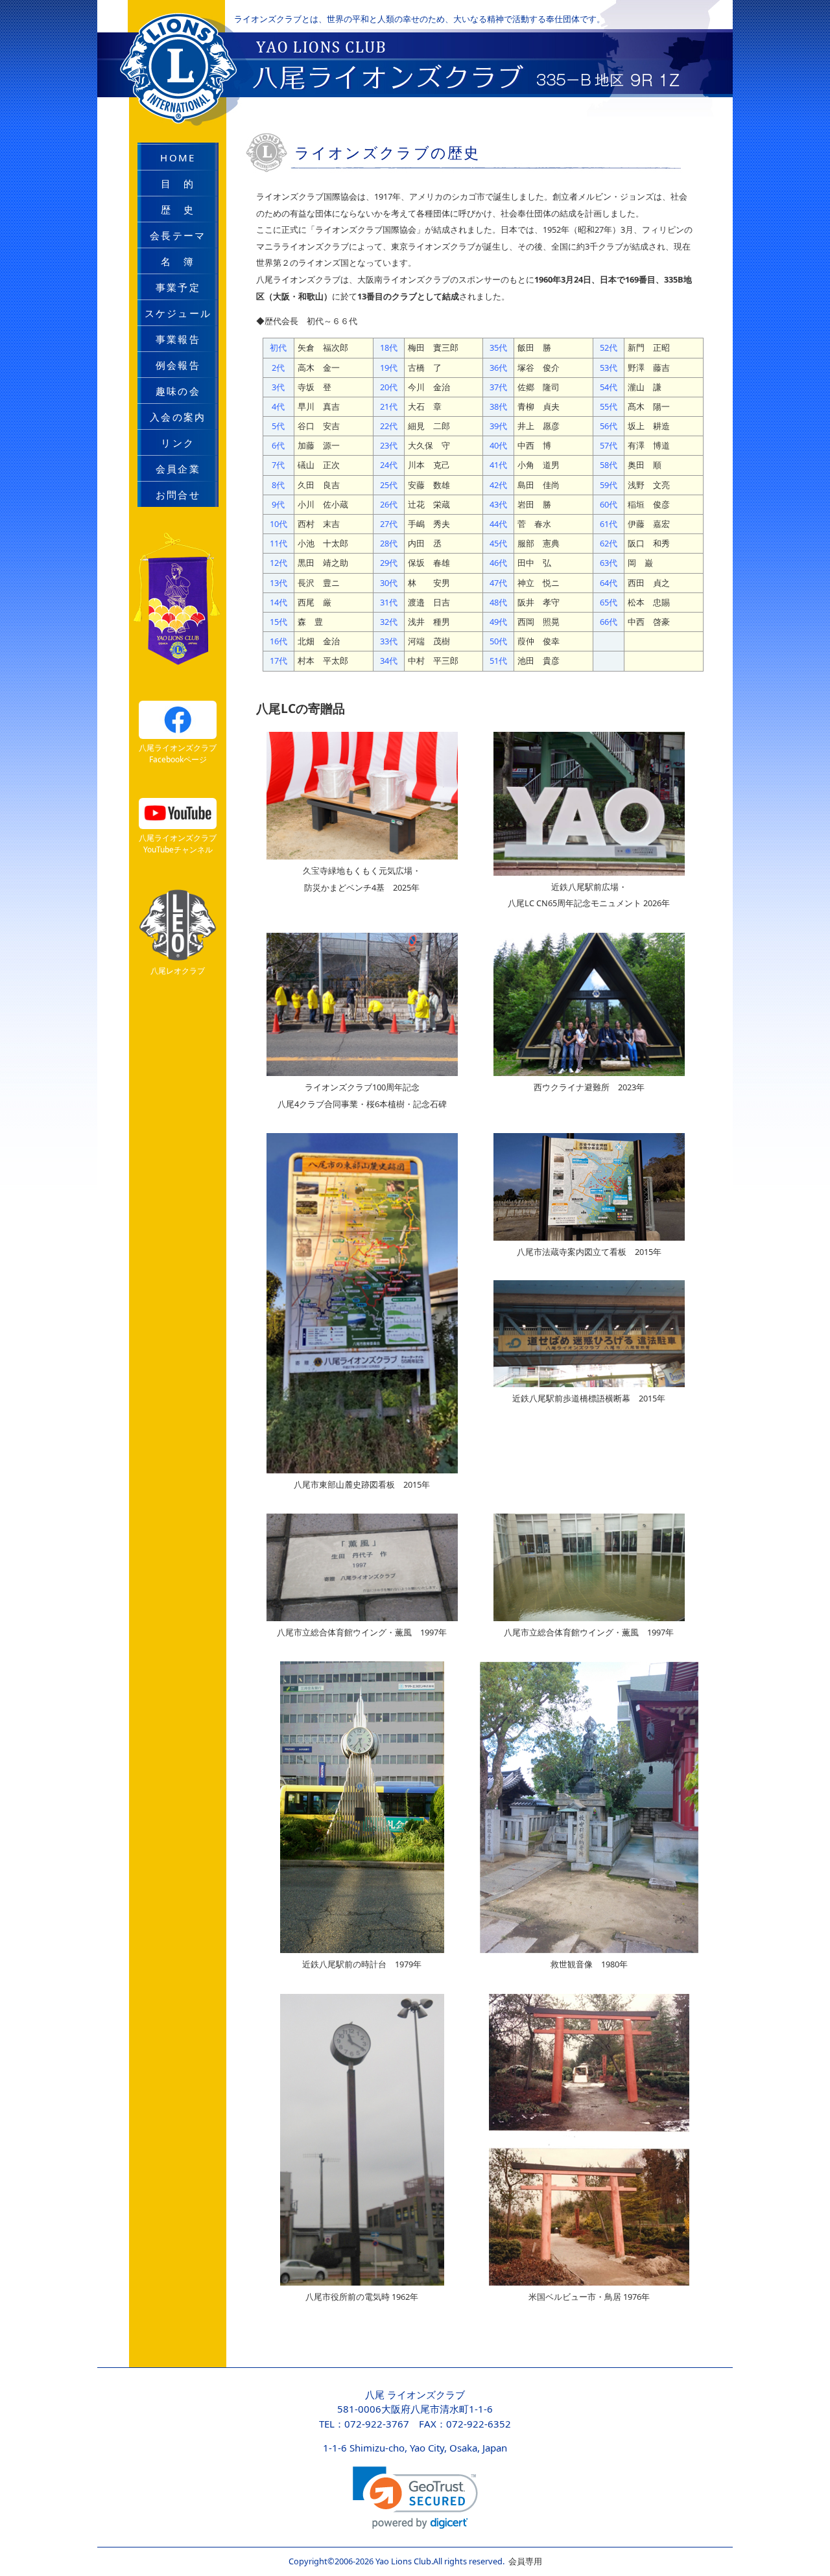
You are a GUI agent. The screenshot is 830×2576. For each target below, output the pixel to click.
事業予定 (178, 287)
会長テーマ (178, 235)
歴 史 (178, 209)
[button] (415, 2498)
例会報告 (178, 365)
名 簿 (178, 261)
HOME (178, 158)
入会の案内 (178, 417)
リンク (178, 443)
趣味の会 (178, 391)
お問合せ (178, 495)
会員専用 (523, 2561)
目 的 (178, 183)
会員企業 (178, 469)
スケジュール (178, 313)
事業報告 (178, 339)
